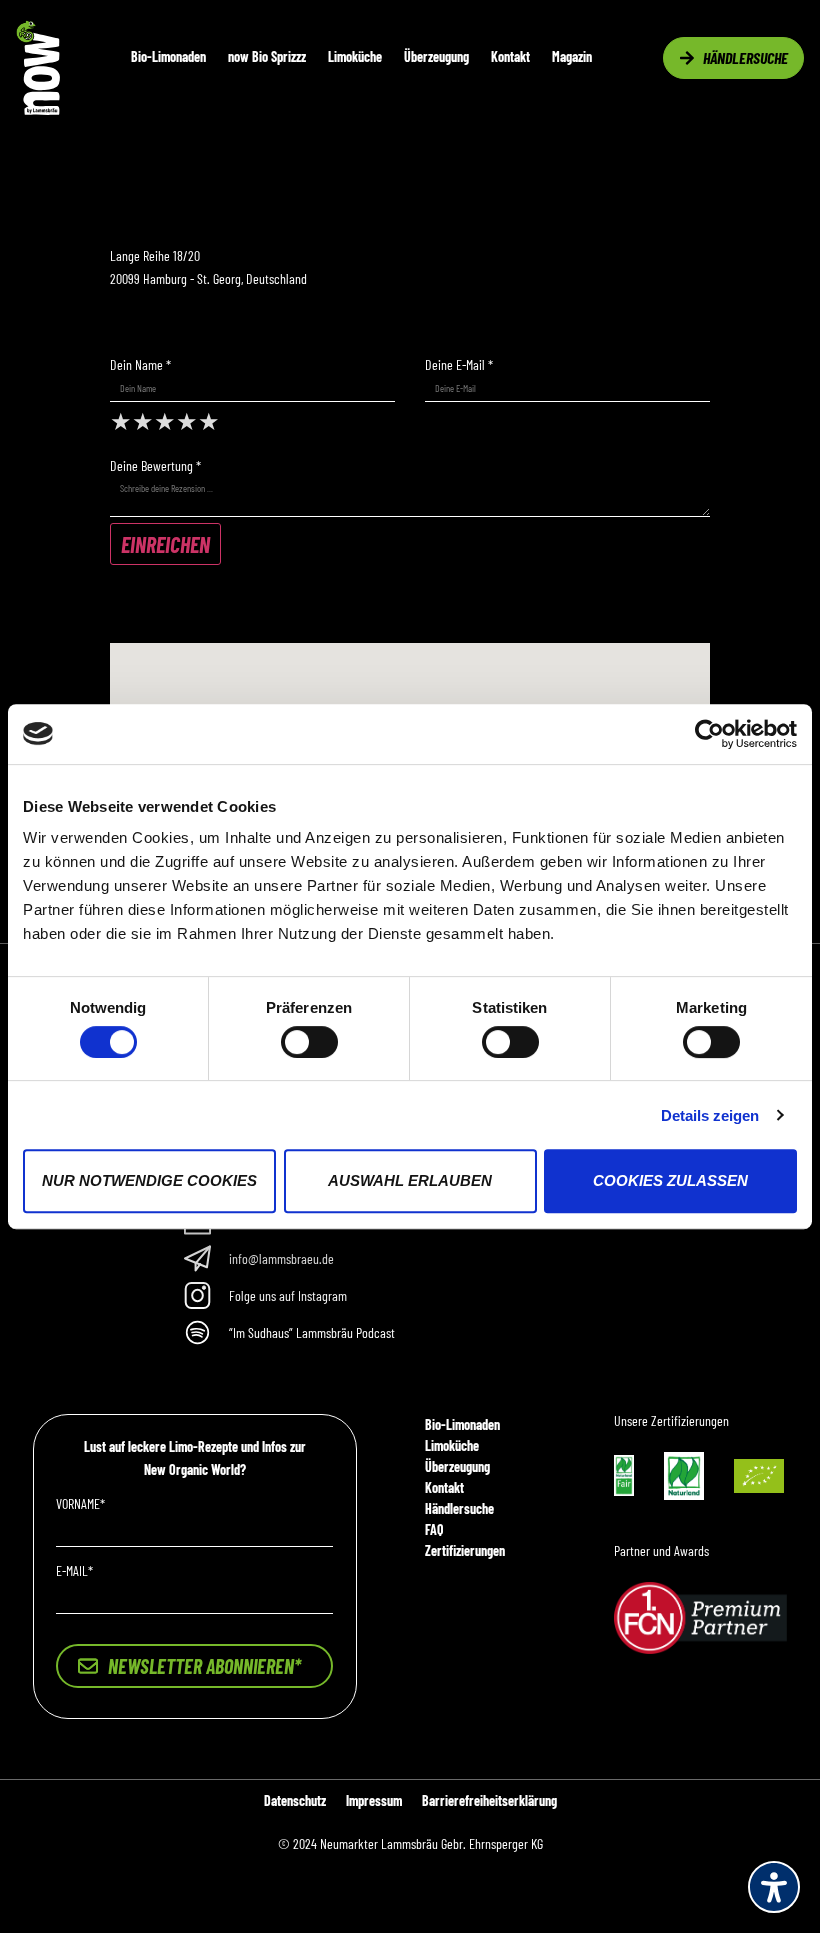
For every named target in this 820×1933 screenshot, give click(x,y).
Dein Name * (140, 365)
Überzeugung (436, 56)
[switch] (309, 1042)
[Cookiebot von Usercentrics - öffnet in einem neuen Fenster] (709, 734)
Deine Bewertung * (155, 466)
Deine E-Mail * (459, 365)
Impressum (374, 1800)
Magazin (572, 56)
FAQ (434, 1529)
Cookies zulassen (670, 1180)
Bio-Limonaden (168, 56)
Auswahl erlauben (410, 1180)
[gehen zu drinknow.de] (38, 109)
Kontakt (510, 56)
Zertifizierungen (465, 1550)
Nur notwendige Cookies (149, 1180)
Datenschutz (295, 1800)
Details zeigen (710, 1115)
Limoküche (355, 56)
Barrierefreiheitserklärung (489, 1800)
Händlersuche (459, 1508)
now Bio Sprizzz (267, 56)
